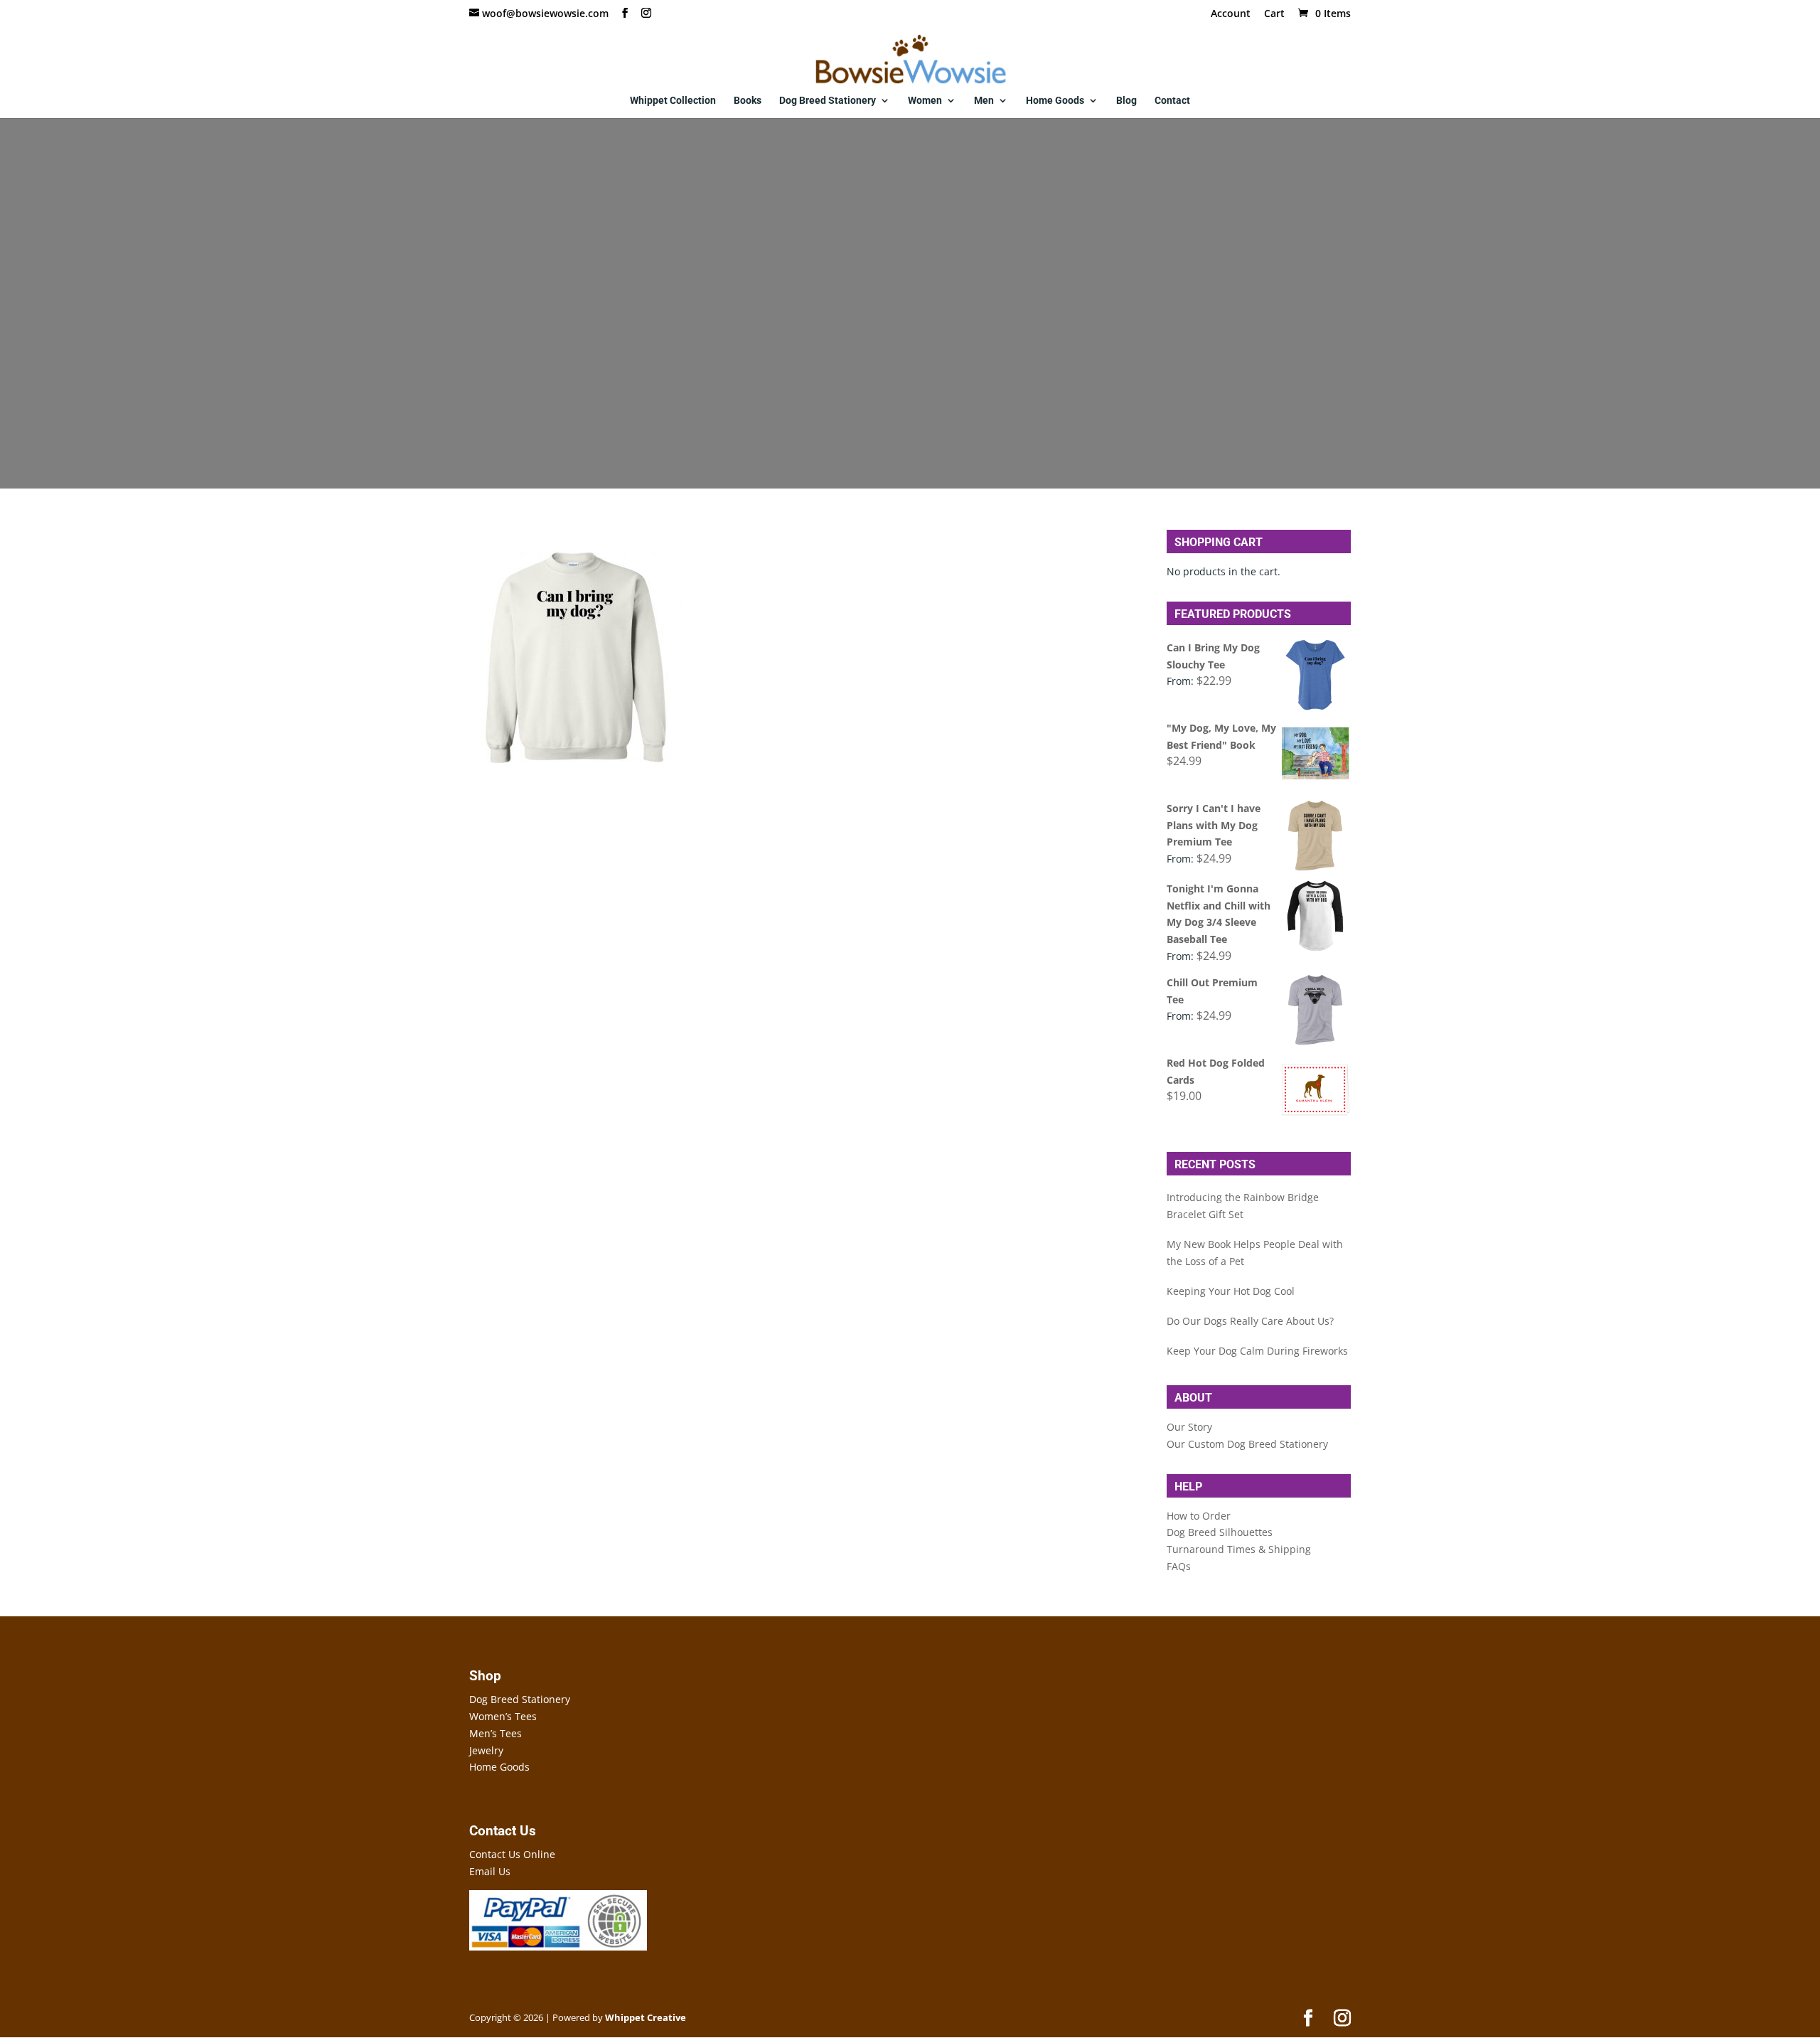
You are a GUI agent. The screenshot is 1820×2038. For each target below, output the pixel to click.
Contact (1172, 101)
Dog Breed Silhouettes (1220, 1532)
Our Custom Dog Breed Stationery (1247, 1444)
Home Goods (1055, 101)
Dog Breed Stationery (828, 101)
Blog (1126, 101)
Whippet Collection (673, 101)
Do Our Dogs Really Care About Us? (1250, 1321)
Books (748, 101)
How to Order (1199, 1516)
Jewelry (486, 1750)
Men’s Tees (496, 1733)
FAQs (1179, 1566)
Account (1231, 14)
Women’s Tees (503, 1716)
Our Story (1189, 1427)
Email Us (490, 1871)
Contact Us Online (512, 1854)
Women (925, 101)
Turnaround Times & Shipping (1239, 1549)
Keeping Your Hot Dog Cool (1231, 1291)
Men (984, 101)
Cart (1274, 14)
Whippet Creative (646, 2017)
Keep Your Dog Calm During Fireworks (1257, 1351)
